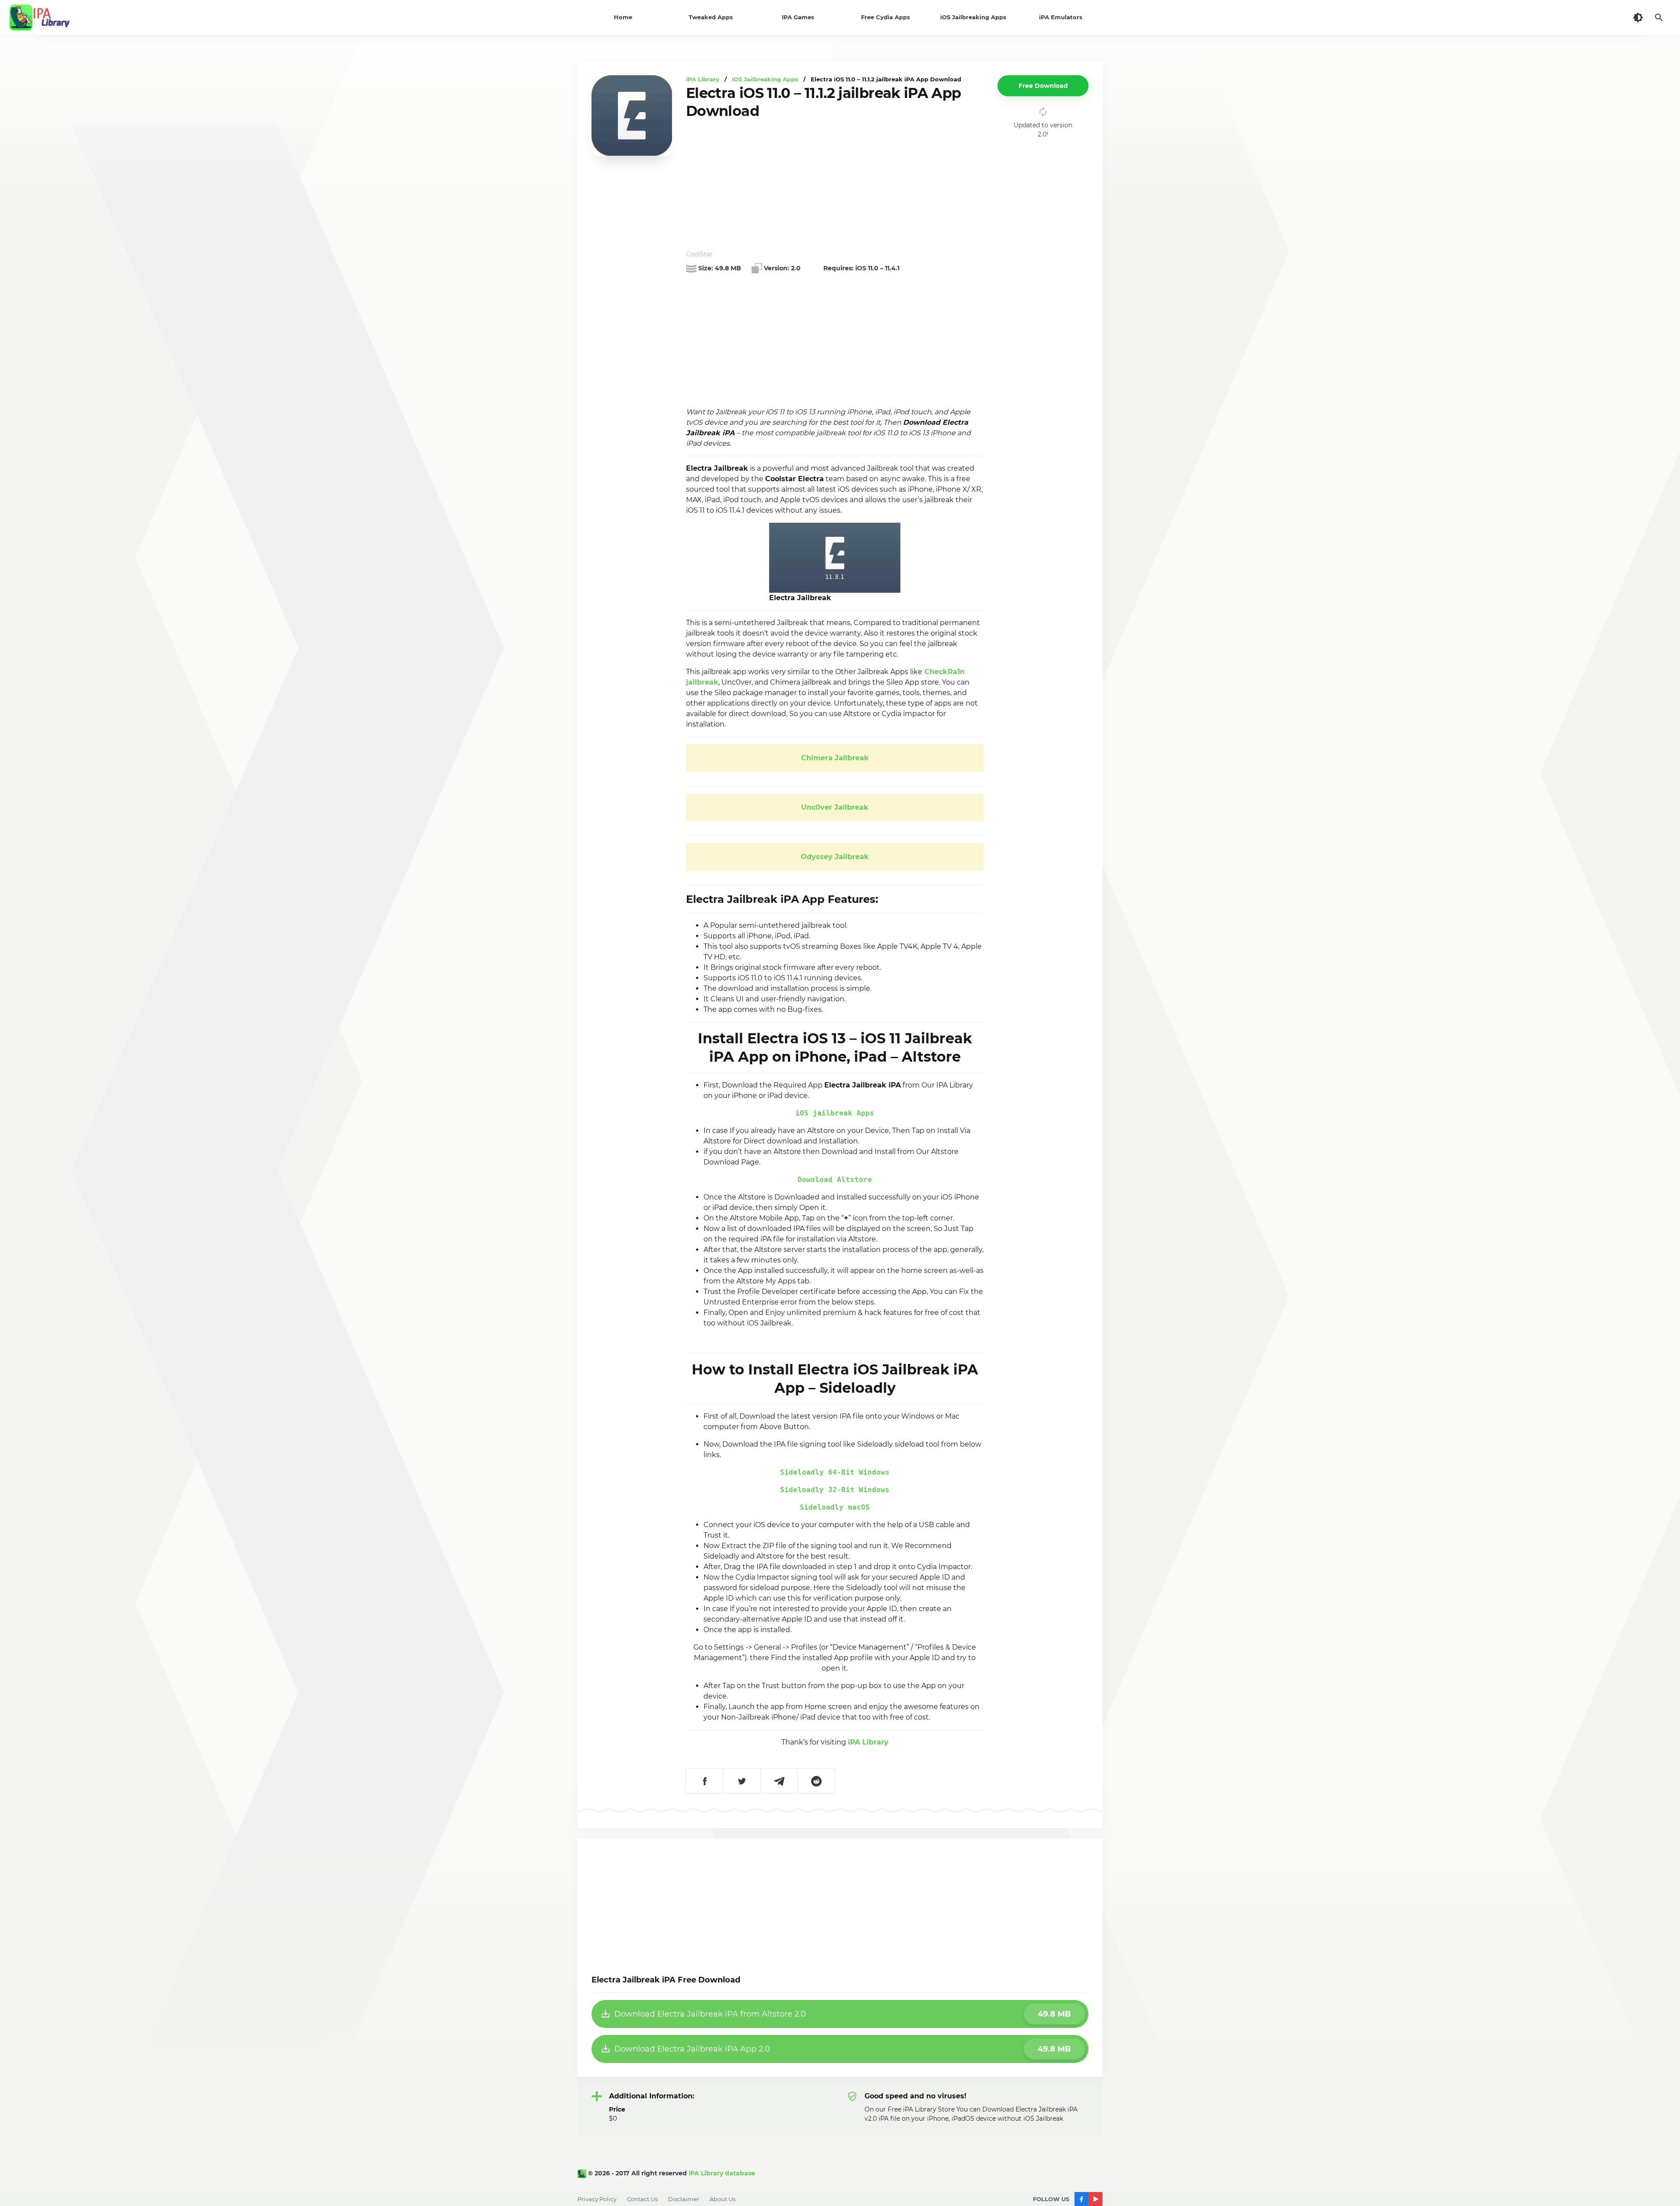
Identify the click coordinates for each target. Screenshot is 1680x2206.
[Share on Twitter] (742, 1781)
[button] (1043, 86)
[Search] (1659, 17)
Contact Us (642, 2199)
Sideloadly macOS (835, 1507)
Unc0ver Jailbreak (835, 807)
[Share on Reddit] (816, 1781)
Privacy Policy (597, 2199)
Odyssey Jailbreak (835, 857)
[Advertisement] (835, 185)
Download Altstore (835, 1180)
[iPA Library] (583, 2173)
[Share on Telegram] (779, 1781)
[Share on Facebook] (705, 1781)
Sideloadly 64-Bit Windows (835, 1472)
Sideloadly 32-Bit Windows (835, 1490)
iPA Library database (722, 2173)
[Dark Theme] (1638, 17)
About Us (723, 2199)
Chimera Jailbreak (835, 758)
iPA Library (868, 1742)
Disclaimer (684, 2199)
